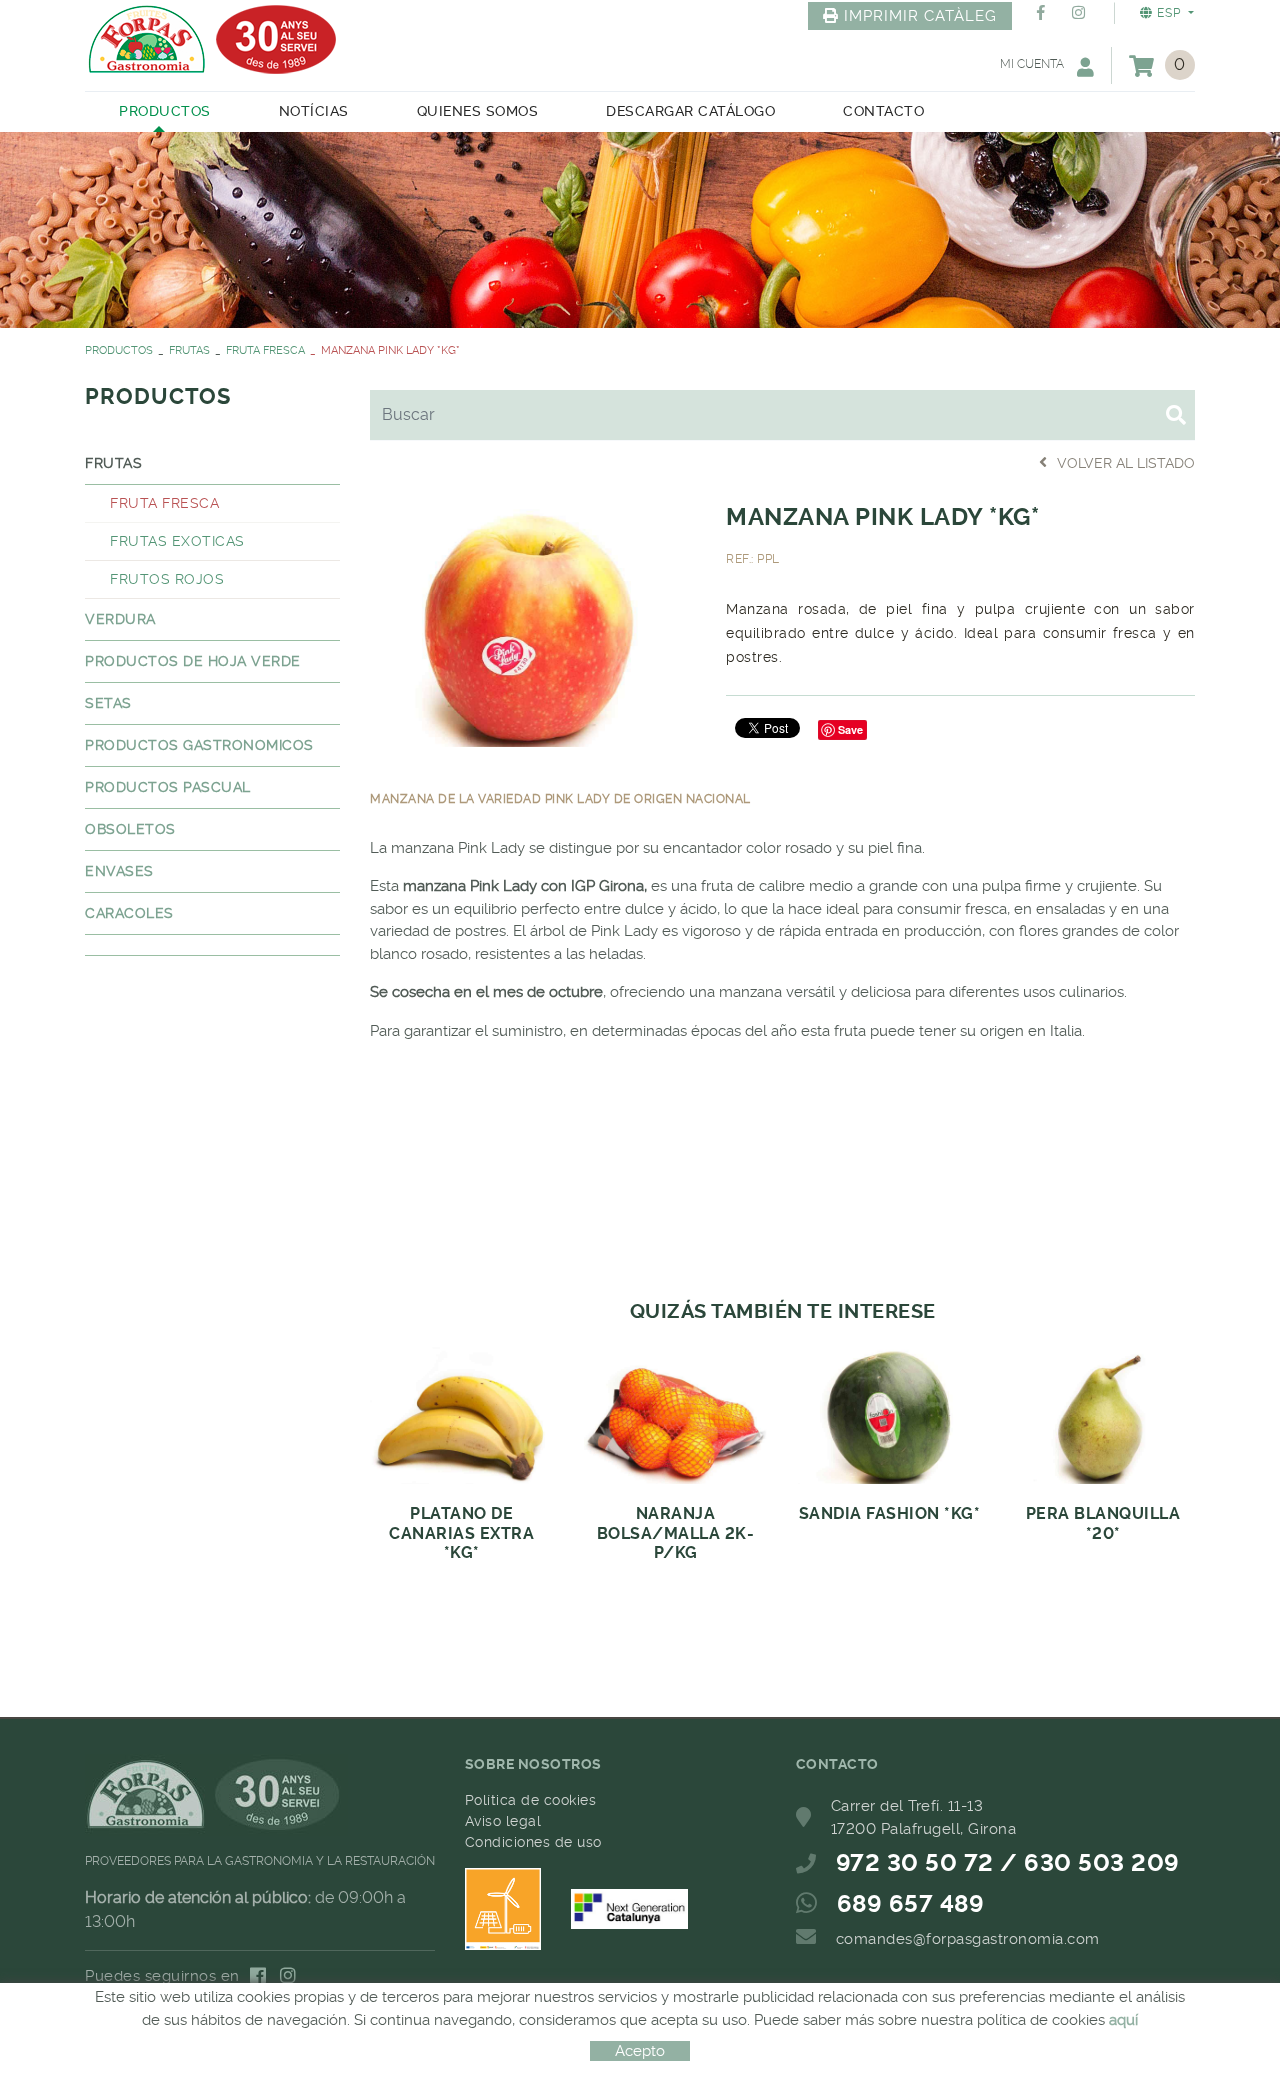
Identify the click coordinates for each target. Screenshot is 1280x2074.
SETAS (108, 703)
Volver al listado (1126, 463)
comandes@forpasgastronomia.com (968, 1939)
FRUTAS (189, 350)
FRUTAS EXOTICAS (177, 541)
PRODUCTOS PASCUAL (168, 787)
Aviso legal (503, 1821)
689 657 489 (911, 1904)
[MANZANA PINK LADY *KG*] (533, 622)
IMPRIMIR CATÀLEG (920, 16)
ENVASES (119, 871)
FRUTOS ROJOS (167, 579)
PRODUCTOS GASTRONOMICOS (199, 745)
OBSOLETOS (130, 829)
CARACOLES (129, 913)
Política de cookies (531, 1800)
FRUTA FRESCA (265, 350)
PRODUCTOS (119, 350)
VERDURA (120, 619)
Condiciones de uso (533, 1842)
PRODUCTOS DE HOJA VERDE (193, 661)
